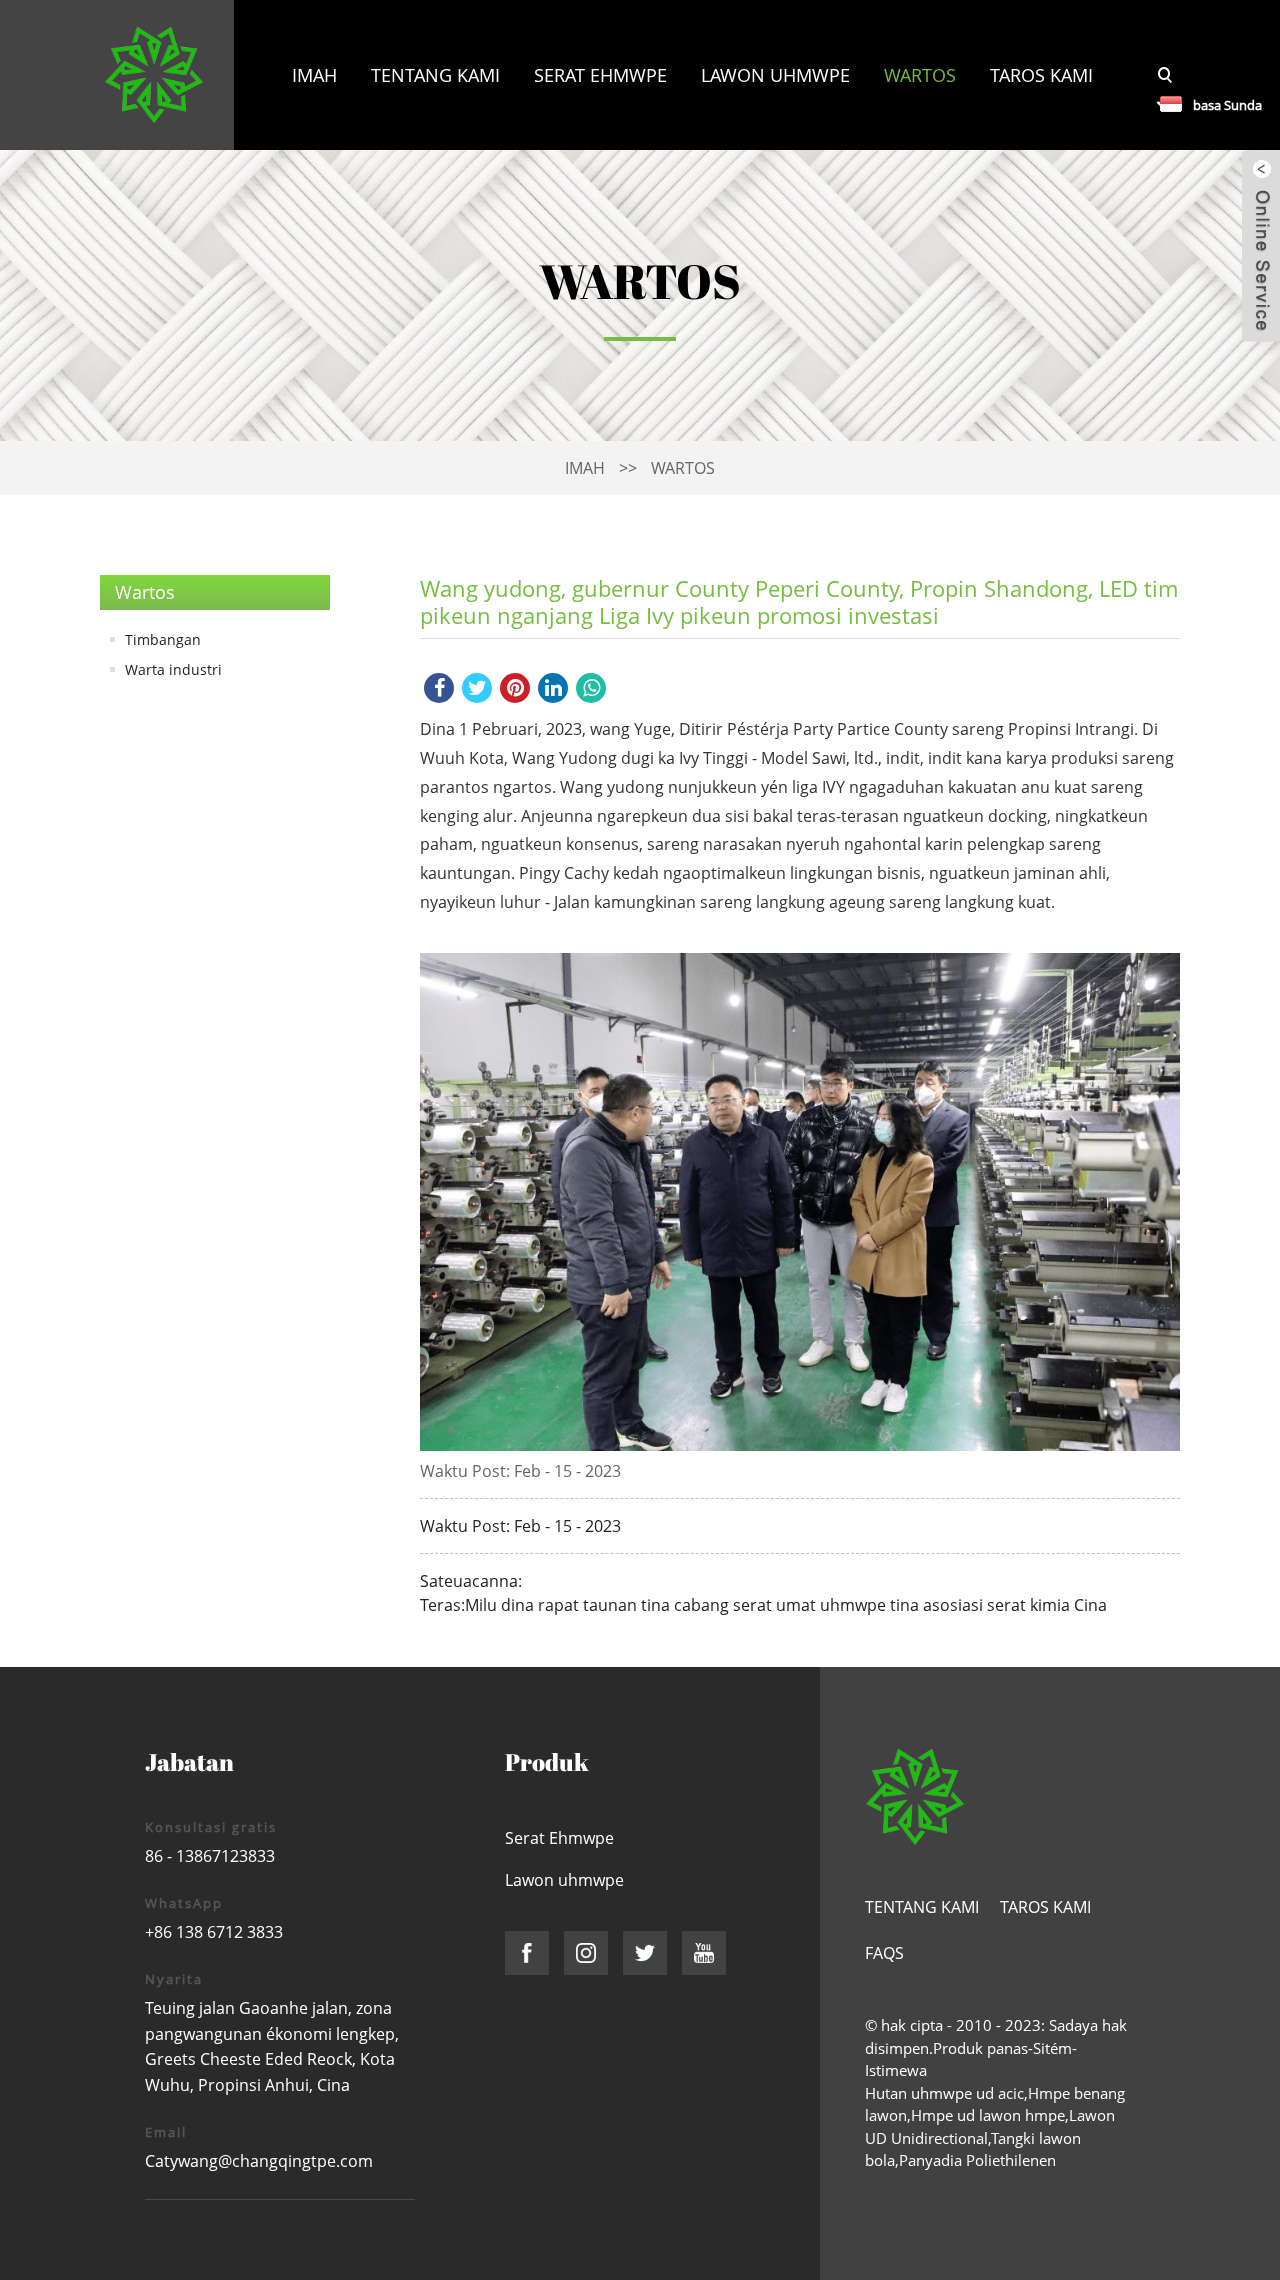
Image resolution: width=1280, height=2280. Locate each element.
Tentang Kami (435, 75)
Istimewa (896, 2070)
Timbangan (163, 639)
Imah (314, 75)
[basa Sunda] (1159, 103)
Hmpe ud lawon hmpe (988, 2115)
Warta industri (173, 669)
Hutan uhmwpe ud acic (944, 2093)
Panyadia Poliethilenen (977, 2160)
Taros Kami (1041, 75)
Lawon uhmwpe (775, 75)
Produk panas (980, 2048)
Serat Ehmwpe (600, 75)
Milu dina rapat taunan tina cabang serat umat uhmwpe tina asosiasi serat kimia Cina (786, 1605)
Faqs (884, 1953)
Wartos (920, 75)
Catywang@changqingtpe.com (259, 2161)
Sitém (1052, 2048)
